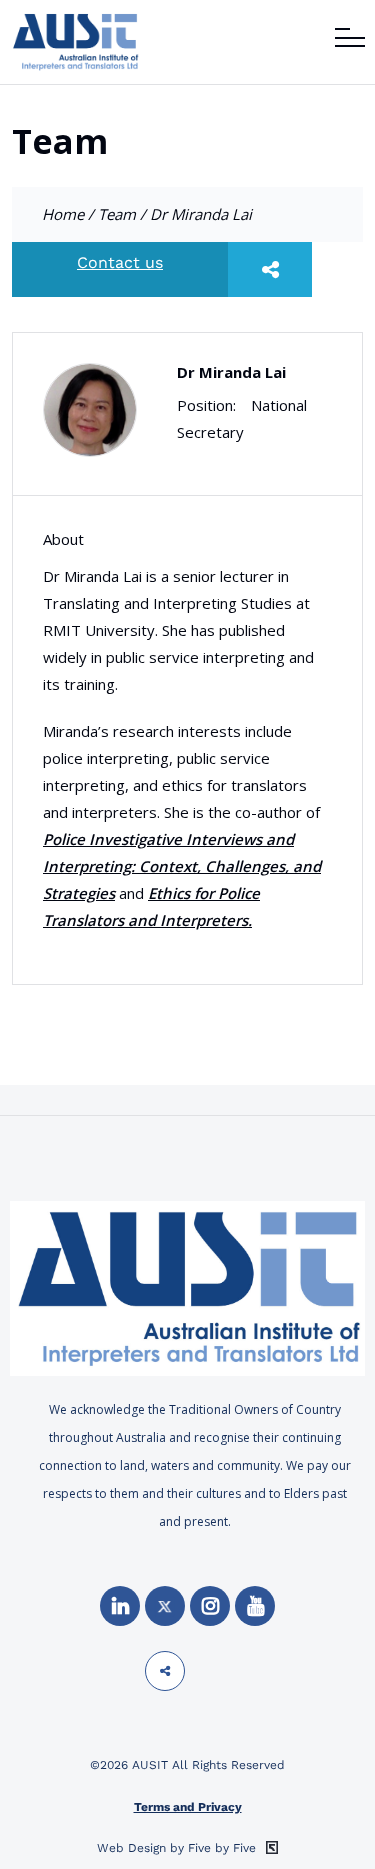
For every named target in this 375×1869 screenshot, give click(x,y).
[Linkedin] (120, 1606)
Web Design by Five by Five (178, 1848)
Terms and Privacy (188, 1807)
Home (63, 214)
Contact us (120, 262)
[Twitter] (165, 1606)
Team (117, 214)
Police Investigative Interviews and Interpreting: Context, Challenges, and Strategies (182, 866)
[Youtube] (255, 1606)
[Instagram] (210, 1606)
